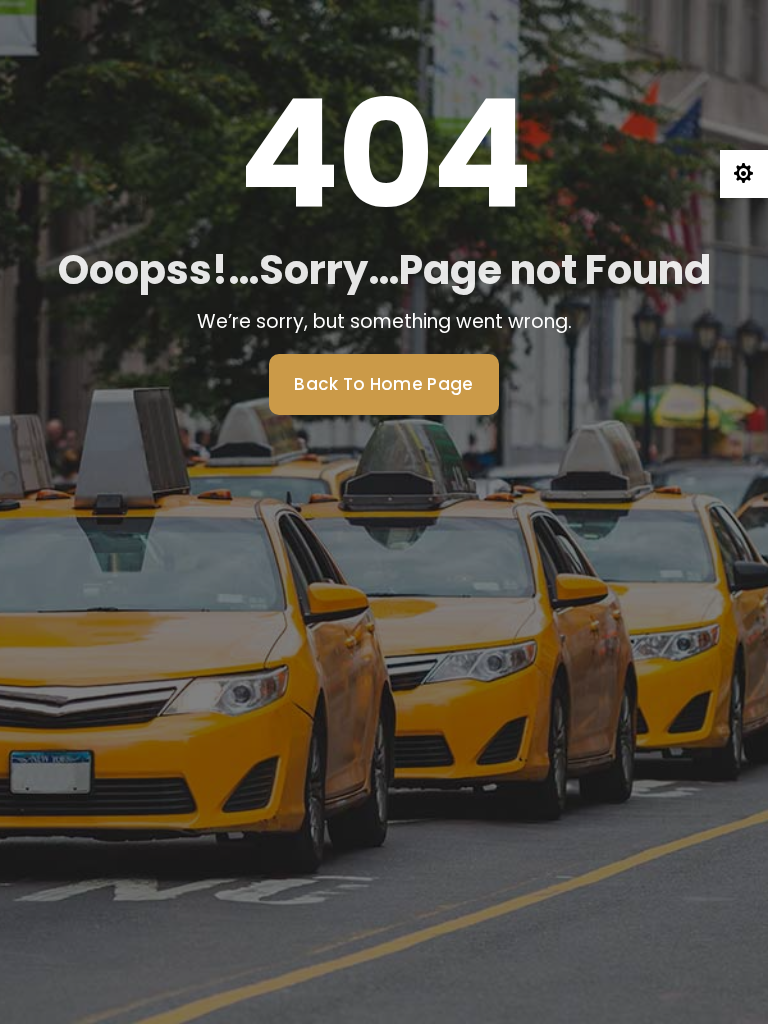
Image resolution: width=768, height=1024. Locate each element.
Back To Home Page (383, 384)
